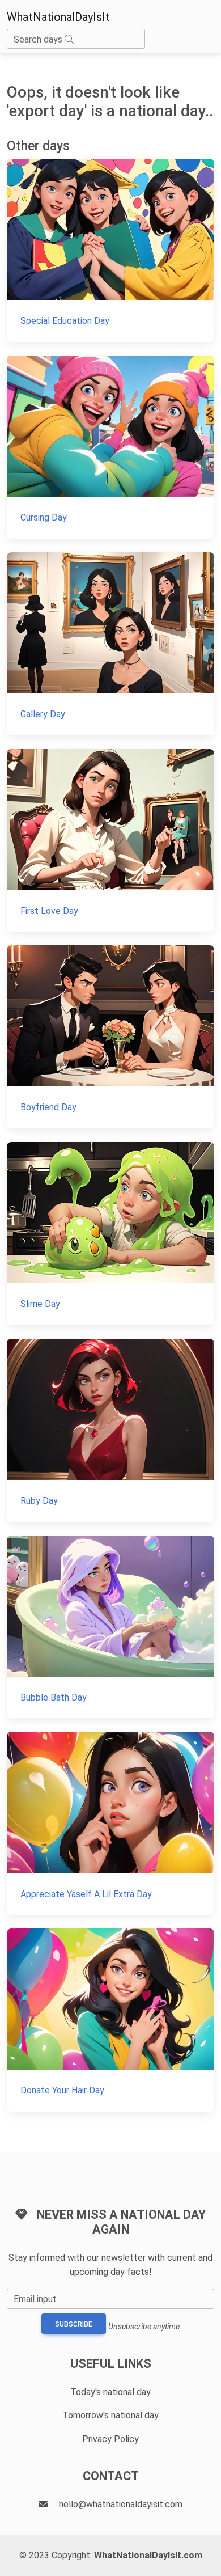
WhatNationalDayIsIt (58, 17)
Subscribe (74, 2324)
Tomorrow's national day (110, 2415)
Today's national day (110, 2392)
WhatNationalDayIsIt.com (148, 2555)
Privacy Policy (110, 2439)
